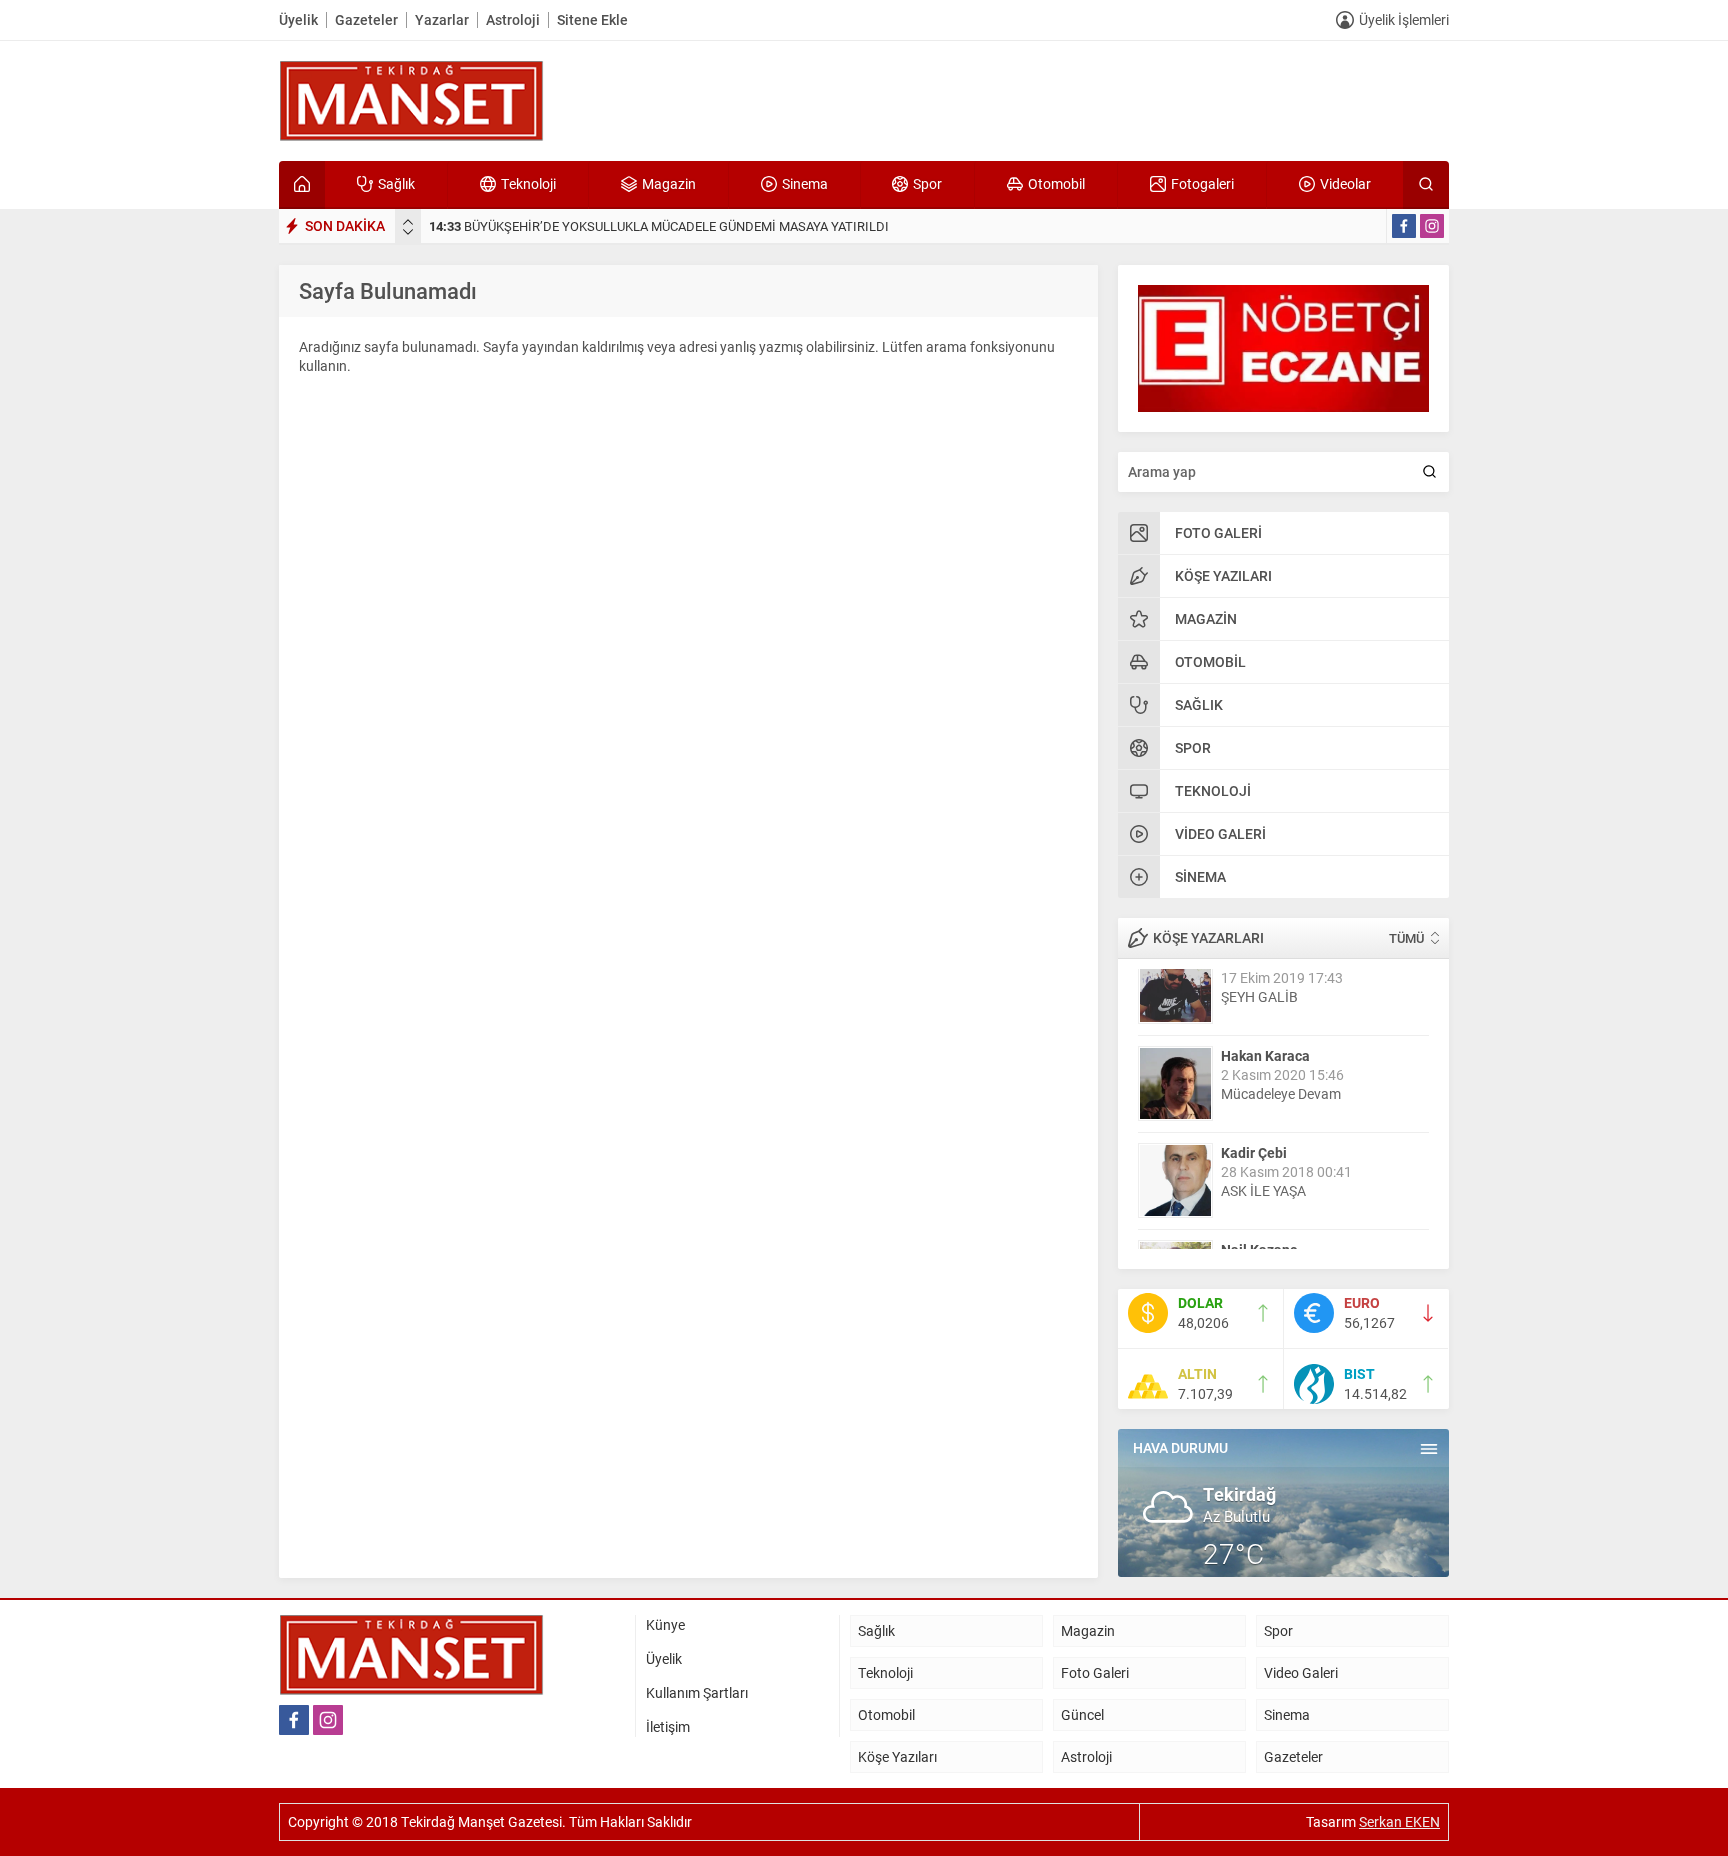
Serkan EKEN (1399, 1821)
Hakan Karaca (1265, 988)
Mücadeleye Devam (1281, 1026)
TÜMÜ (1406, 938)
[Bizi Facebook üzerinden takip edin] (1404, 226)
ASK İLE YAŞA (1263, 1123)
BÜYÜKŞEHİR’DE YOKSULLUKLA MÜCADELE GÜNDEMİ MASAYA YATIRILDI (659, 226)
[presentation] (408, 222)
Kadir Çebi (1254, 1085)
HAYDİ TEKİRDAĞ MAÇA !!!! (1305, 1220)
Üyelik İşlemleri (1404, 19)
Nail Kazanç (1259, 1182)
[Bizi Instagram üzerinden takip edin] (1432, 226)
